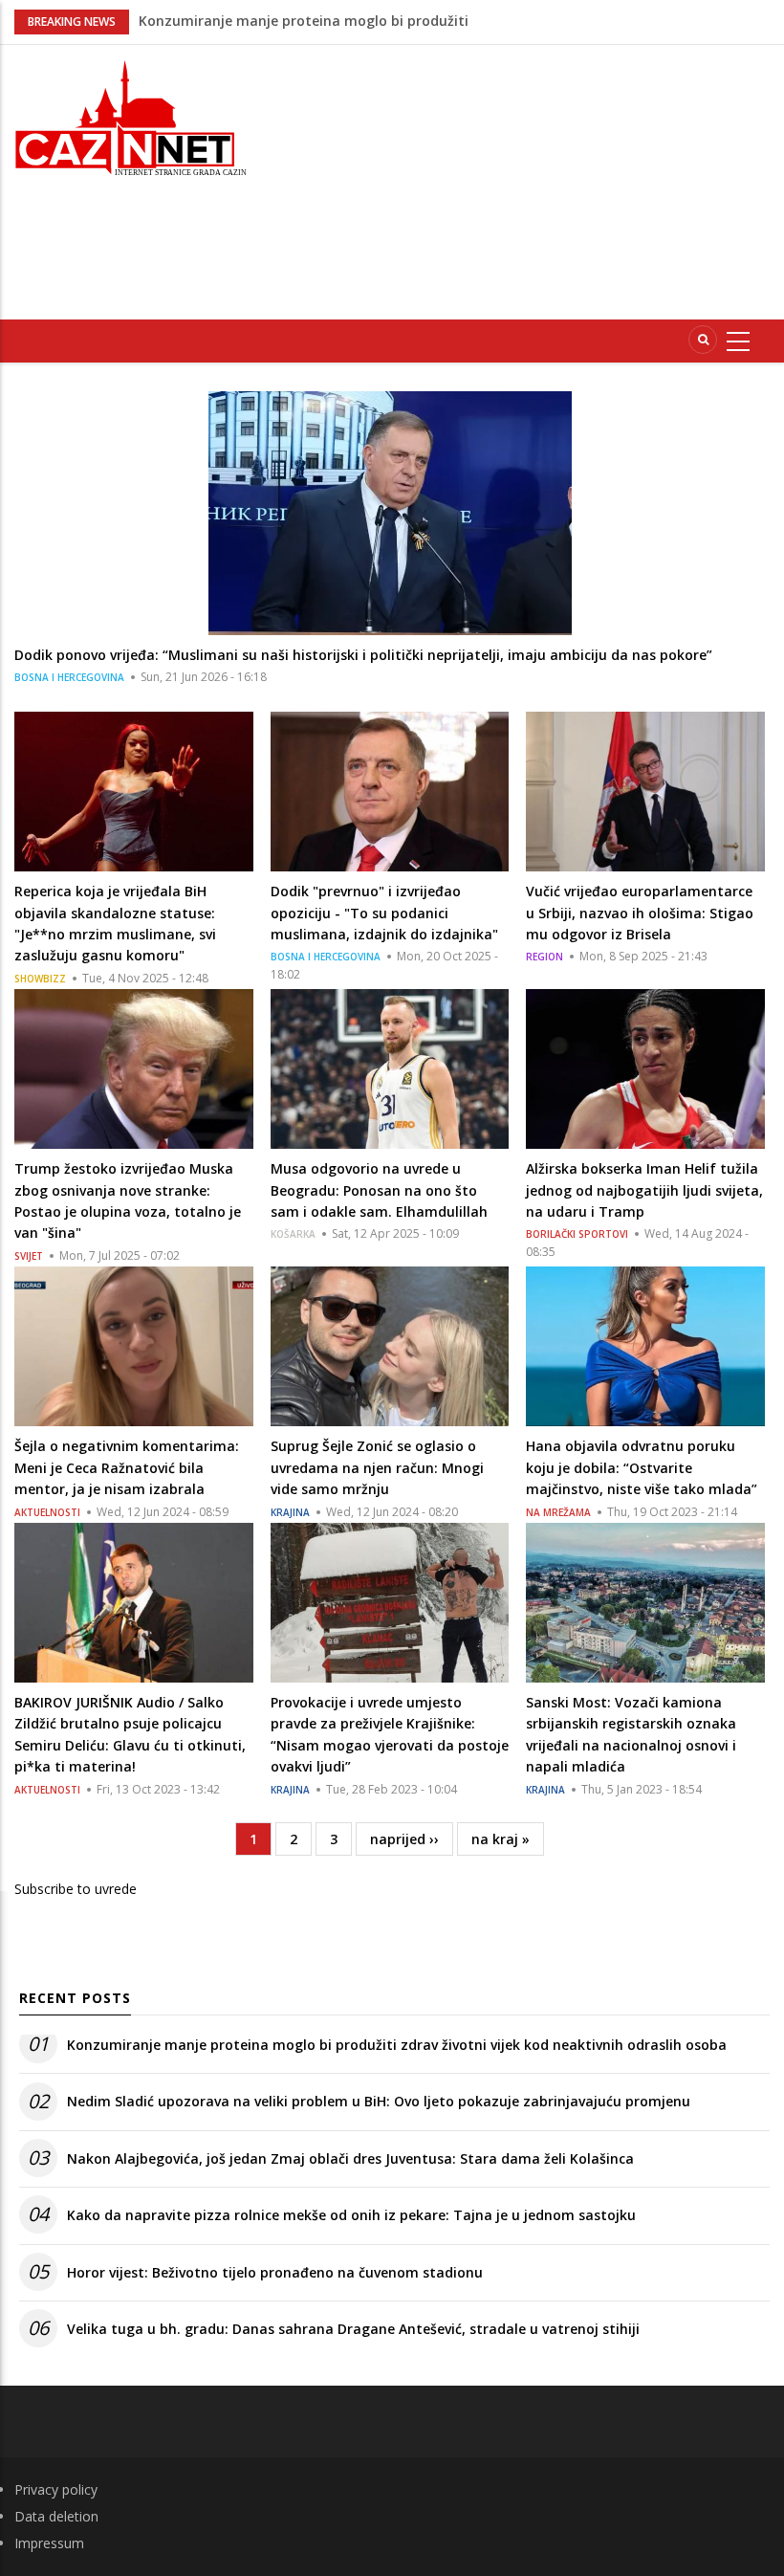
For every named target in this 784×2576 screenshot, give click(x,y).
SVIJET (29, 1256)
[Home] (131, 116)
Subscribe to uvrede (76, 1889)
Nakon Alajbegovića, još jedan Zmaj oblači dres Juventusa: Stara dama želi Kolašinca (350, 2158)
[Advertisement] (529, 179)
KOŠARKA (293, 1234)
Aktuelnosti (47, 1512)
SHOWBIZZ (40, 979)
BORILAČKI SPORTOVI (577, 1234)
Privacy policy (56, 2489)
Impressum (49, 2543)
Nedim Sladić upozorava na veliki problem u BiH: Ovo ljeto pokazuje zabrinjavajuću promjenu (379, 2101)
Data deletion (56, 2516)
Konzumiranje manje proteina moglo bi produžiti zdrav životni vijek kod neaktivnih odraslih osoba (397, 2045)
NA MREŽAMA (558, 1512)
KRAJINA (290, 1512)
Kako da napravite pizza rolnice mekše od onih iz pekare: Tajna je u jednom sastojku (351, 2215)
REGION (544, 957)
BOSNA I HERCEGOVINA (69, 677)
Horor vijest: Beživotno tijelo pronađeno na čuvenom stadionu (275, 2272)
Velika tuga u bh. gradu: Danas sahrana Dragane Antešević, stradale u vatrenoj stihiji (353, 2329)
